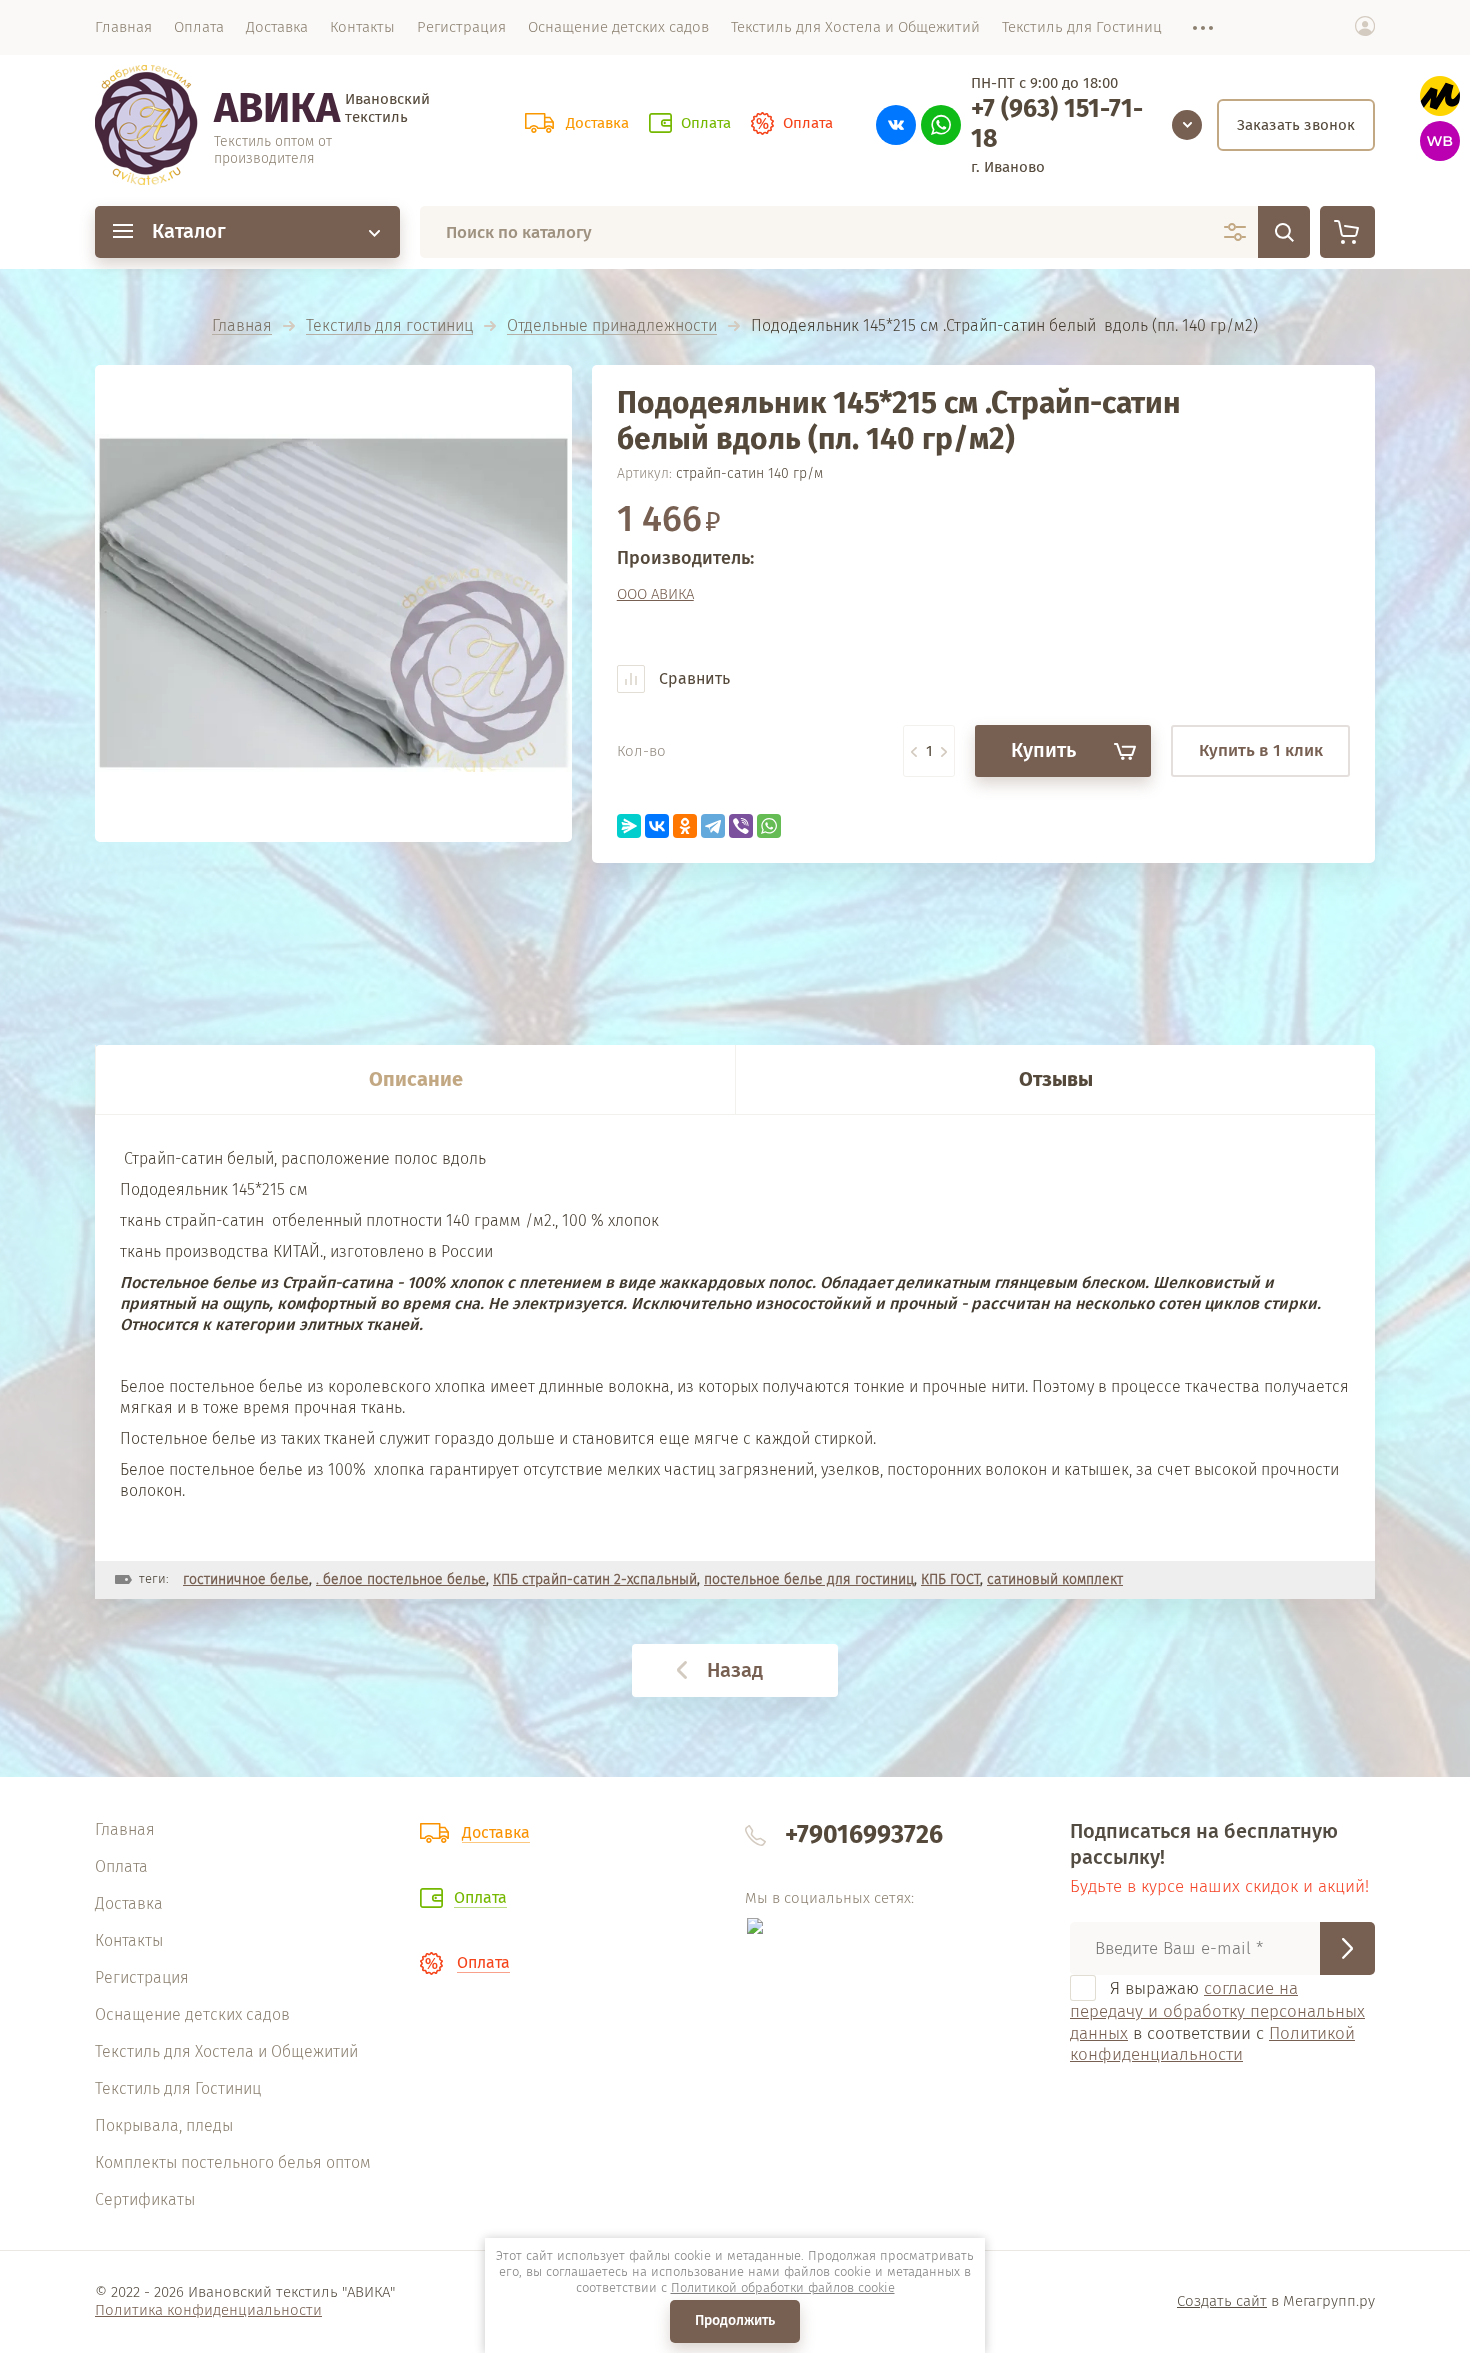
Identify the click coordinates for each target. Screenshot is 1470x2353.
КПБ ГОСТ (950, 1579)
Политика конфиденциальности (208, 2310)
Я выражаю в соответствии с (1217, 2021)
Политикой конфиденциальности (1212, 2044)
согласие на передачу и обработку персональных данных (1217, 2011)
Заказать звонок (1296, 125)
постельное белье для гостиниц (809, 1579)
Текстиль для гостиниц (389, 326)
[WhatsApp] (769, 826)
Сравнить (692, 678)
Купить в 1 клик (1261, 750)
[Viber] (741, 826)
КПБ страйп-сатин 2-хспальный (595, 1579)
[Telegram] (713, 826)
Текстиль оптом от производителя (273, 150)
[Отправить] (1347, 1948)
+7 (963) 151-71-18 (1057, 124)
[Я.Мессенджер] (629, 826)
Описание (416, 1079)
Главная (242, 326)
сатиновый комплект (1055, 1579)
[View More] (1193, 27)
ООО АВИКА (655, 594)
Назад (735, 1670)
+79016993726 (864, 1835)
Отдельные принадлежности (612, 326)
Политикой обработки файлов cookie (783, 2287)
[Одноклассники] (685, 826)
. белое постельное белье (401, 1579)
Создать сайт (1222, 2301)
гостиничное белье (246, 1579)
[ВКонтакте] (657, 826)
